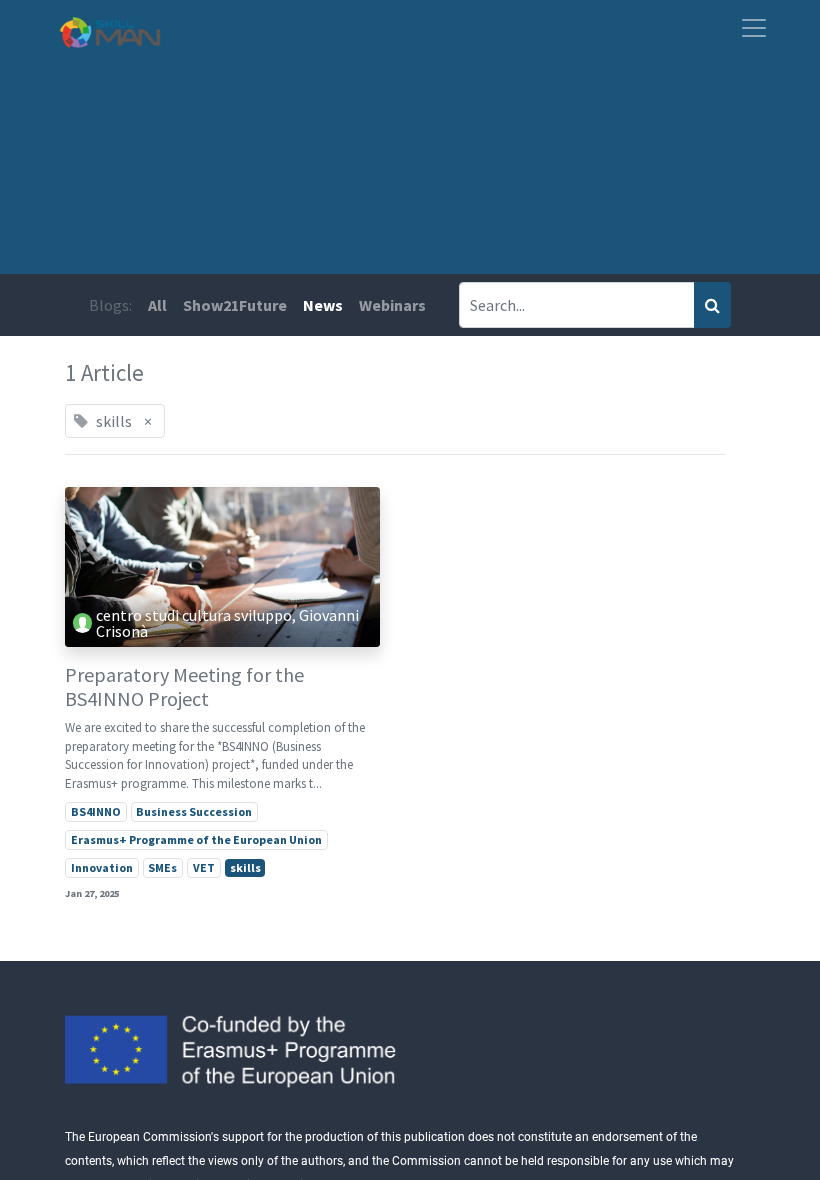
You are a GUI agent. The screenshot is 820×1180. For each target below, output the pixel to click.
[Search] (712, 305)
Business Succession (194, 811)
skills (245, 867)
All (157, 305)
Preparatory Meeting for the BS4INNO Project (184, 687)
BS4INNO (96, 811)
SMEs (162, 867)
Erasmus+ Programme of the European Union (196, 839)
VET (204, 867)
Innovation (102, 867)
